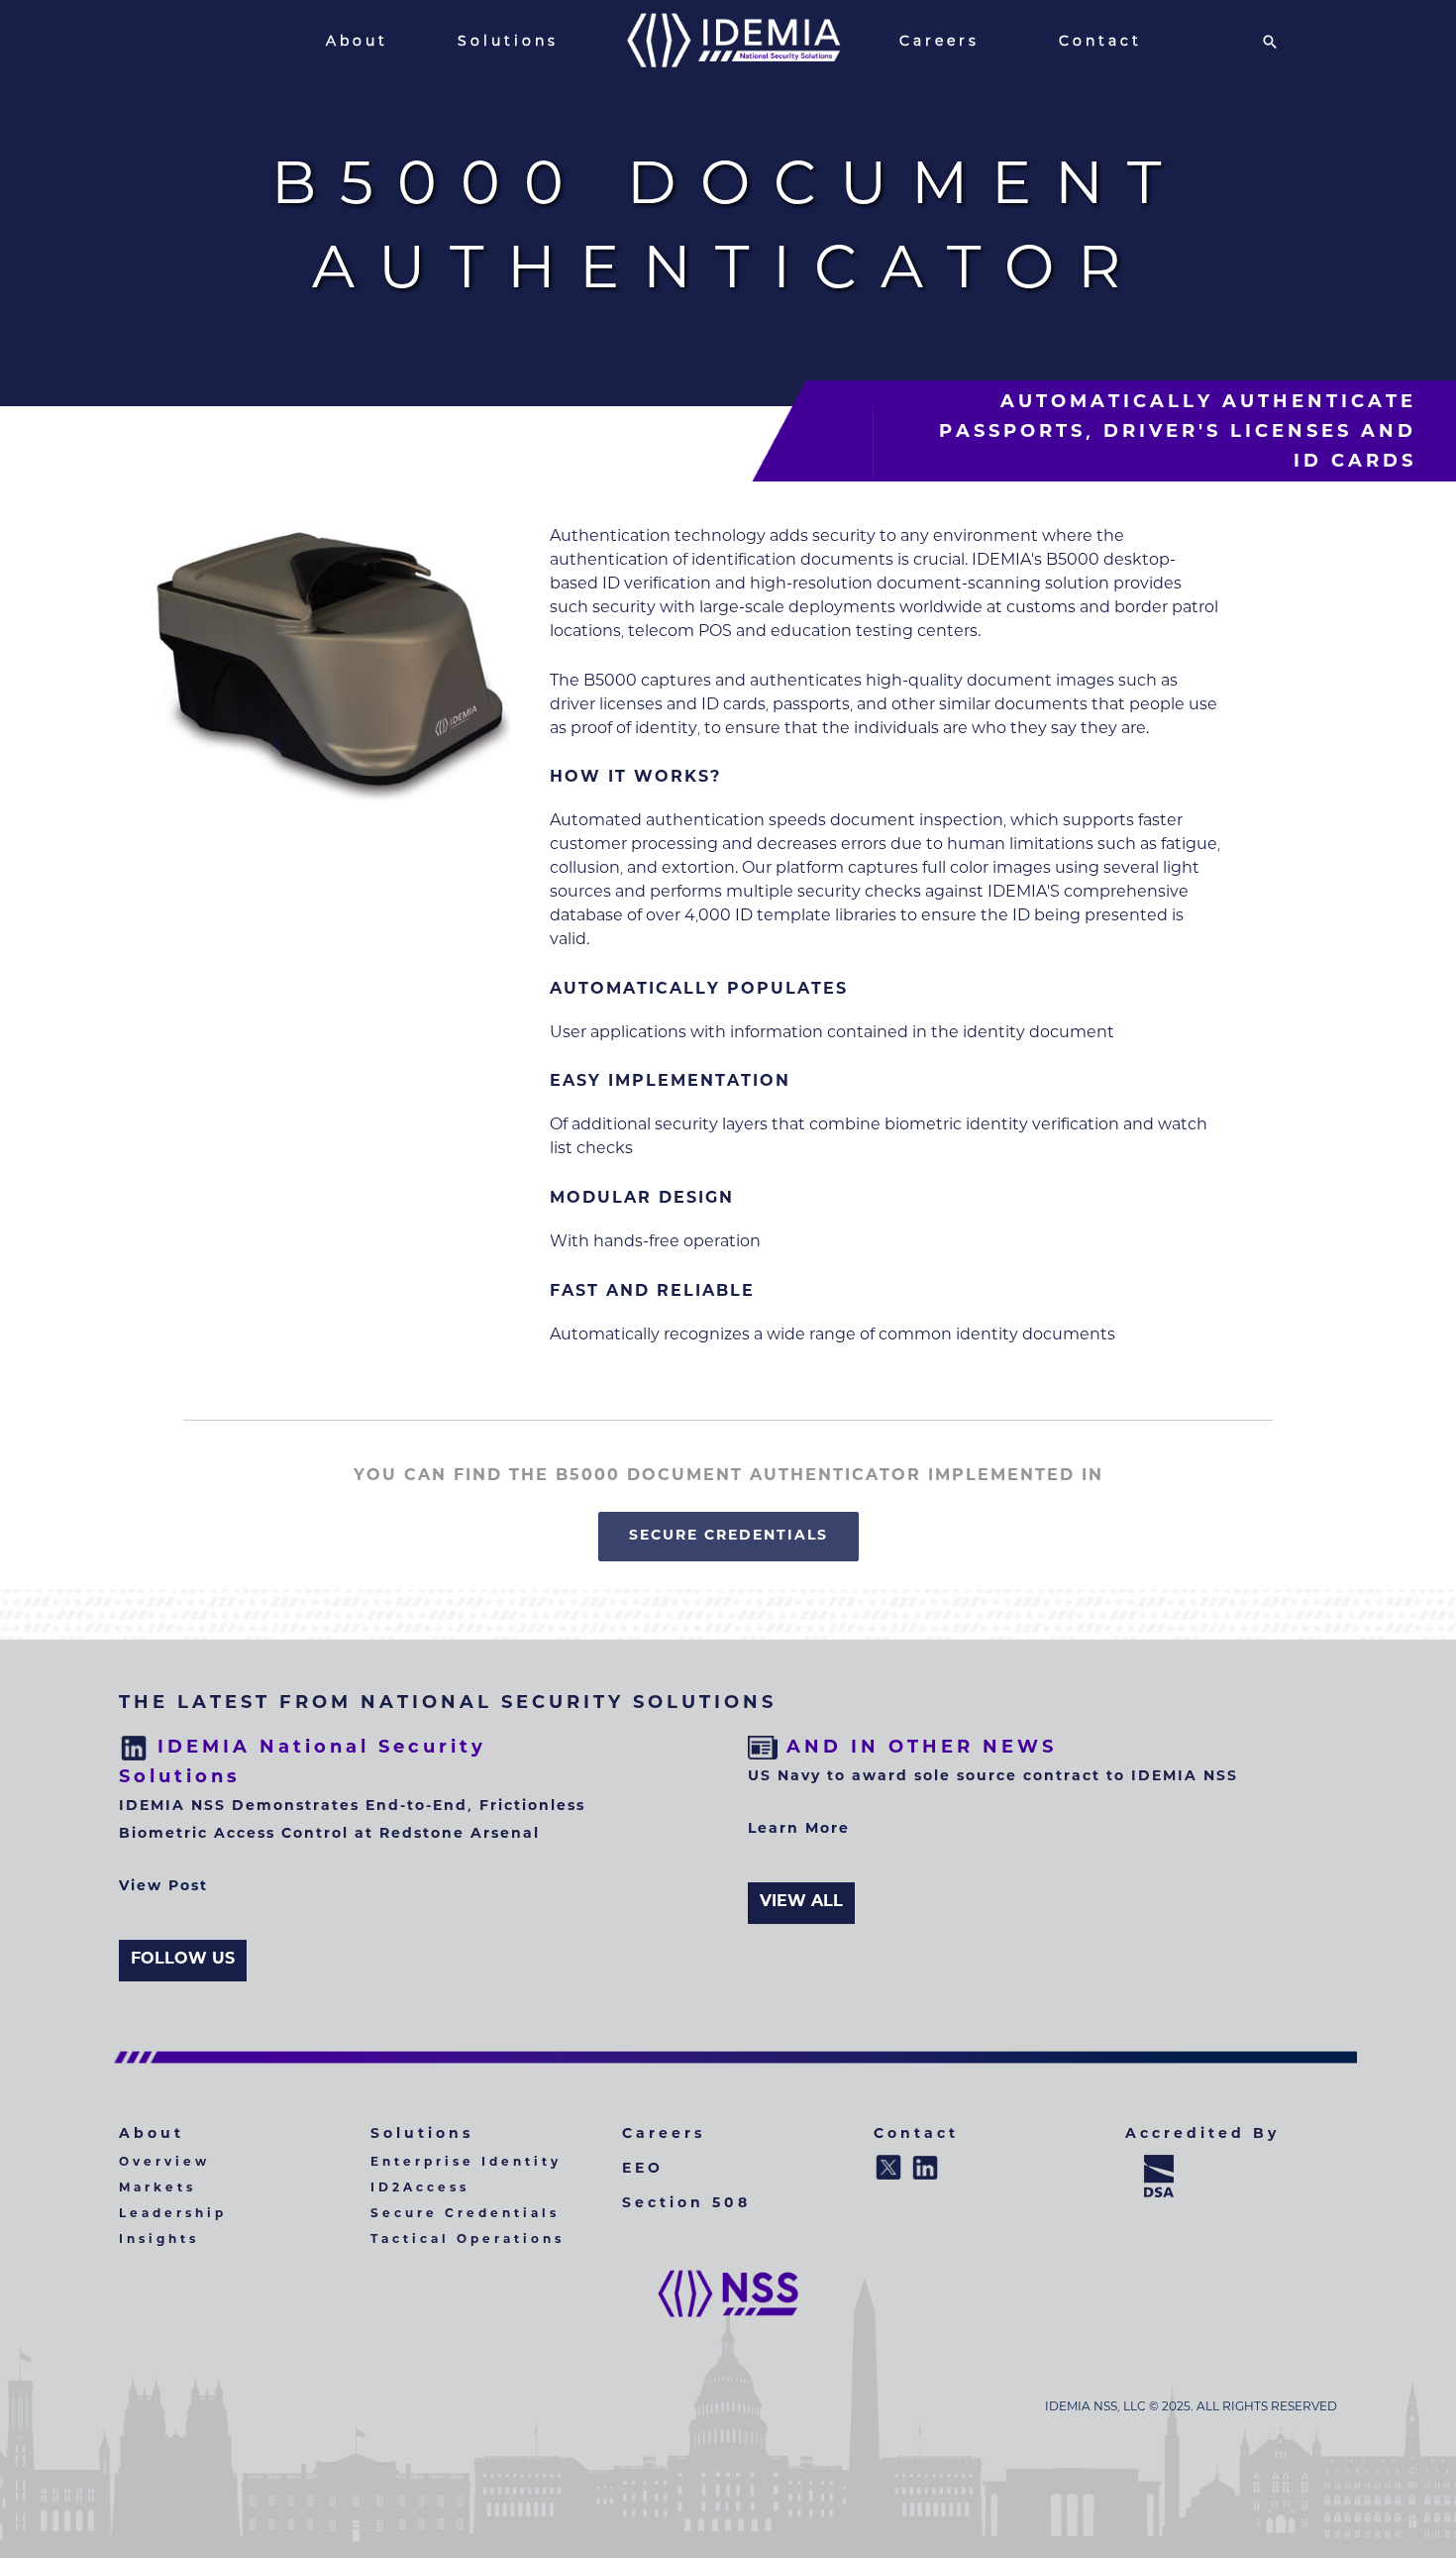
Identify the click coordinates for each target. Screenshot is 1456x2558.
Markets (157, 2189)
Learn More (799, 1830)
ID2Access (420, 2189)
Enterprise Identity (466, 2163)
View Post (163, 1887)
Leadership (173, 2215)
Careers (664, 2135)
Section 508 (686, 2204)
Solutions (422, 2135)
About (152, 2135)
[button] (1270, 42)
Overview (164, 2163)
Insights (159, 2240)
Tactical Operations (468, 2240)
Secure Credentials (465, 2215)
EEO (643, 2170)
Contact (916, 2135)
